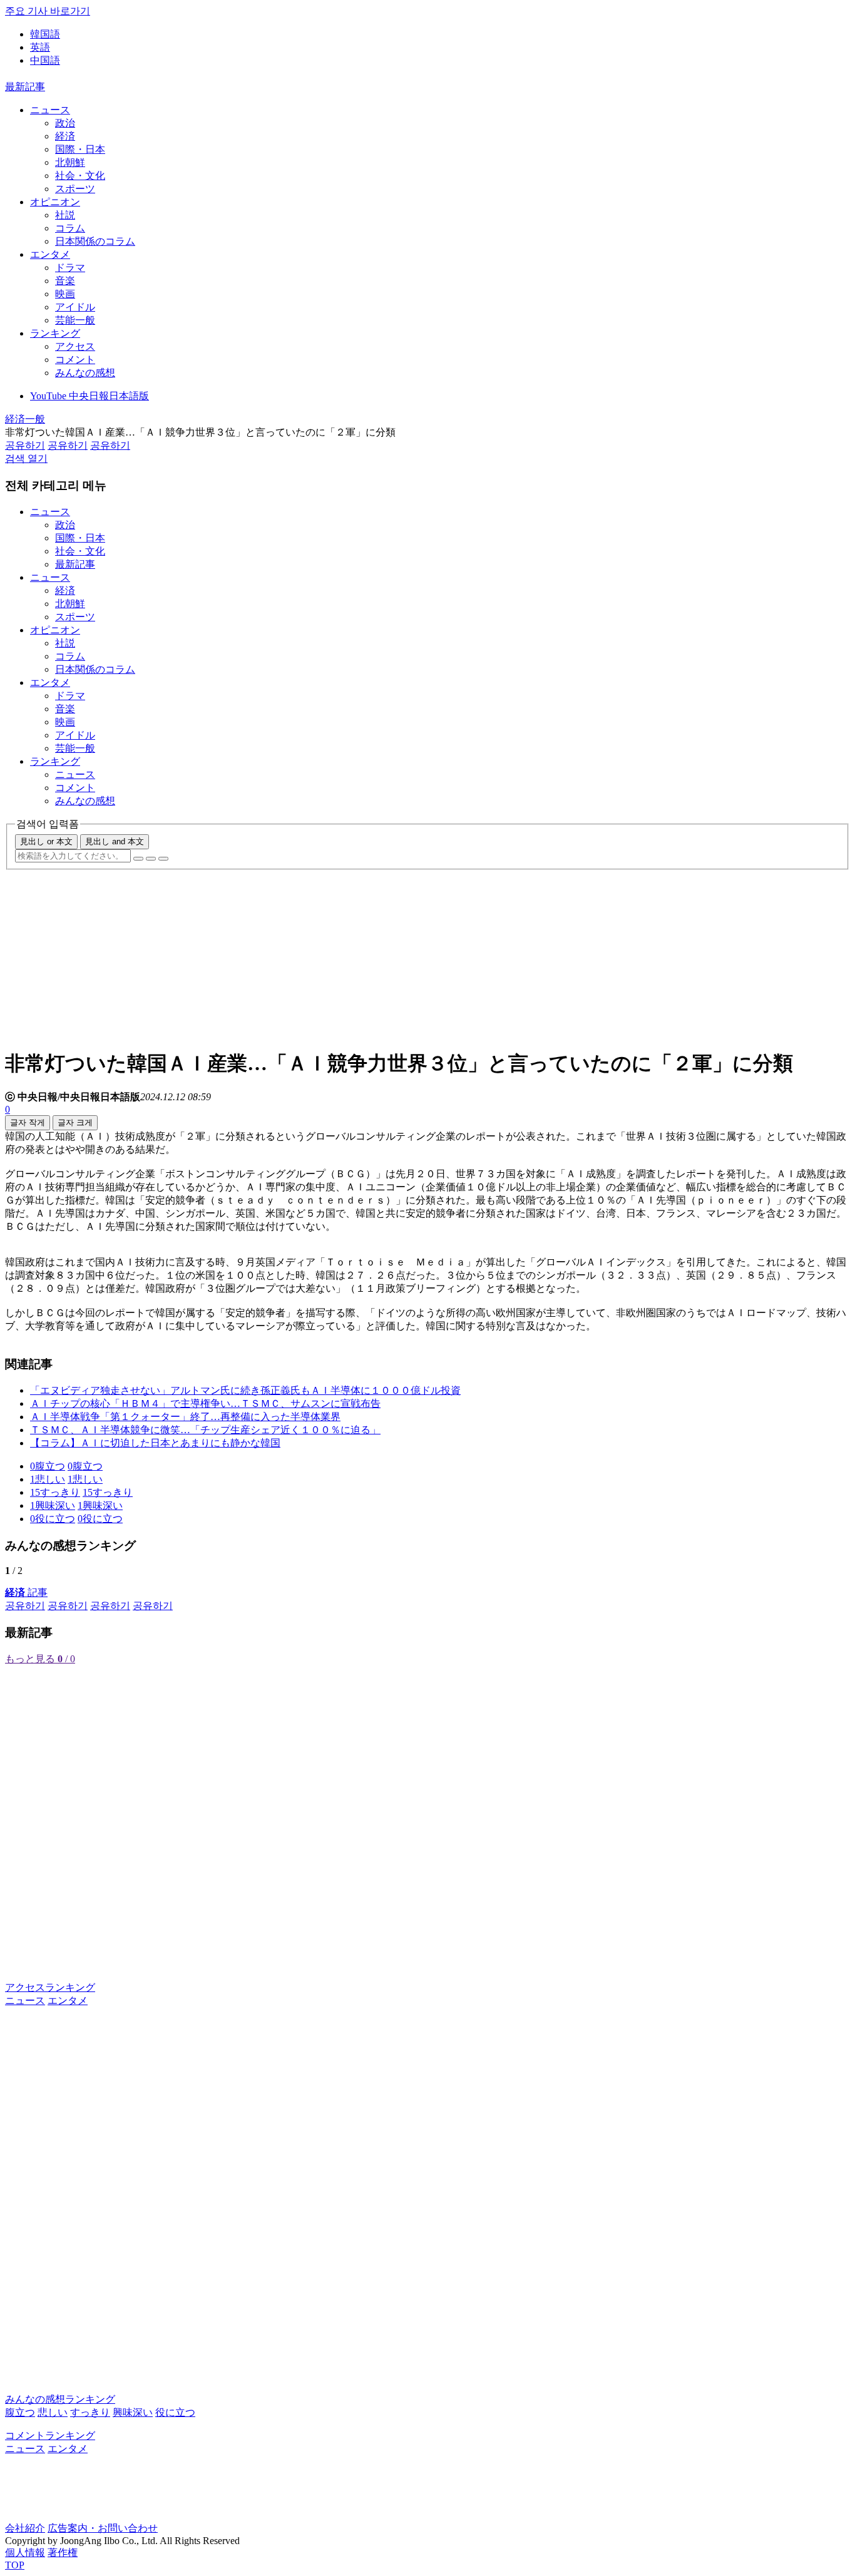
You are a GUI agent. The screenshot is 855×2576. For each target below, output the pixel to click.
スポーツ (75, 189)
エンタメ (50, 254)
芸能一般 (75, 320)
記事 (26, 1592)
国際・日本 (80, 149)
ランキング (55, 333)
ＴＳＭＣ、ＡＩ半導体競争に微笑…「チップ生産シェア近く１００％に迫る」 (205, 1430)
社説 (65, 215)
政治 (65, 123)
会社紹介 (25, 2528)
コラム (70, 228)
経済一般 (25, 419)
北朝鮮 (70, 162)
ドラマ (70, 268)
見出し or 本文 (46, 841)
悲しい (53, 2412)
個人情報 (25, 2553)
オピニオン (55, 202)
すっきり (90, 2412)
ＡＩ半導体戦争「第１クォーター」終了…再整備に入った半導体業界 (185, 1417)
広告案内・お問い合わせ (103, 2528)
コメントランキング (50, 2435)
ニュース (50, 110)
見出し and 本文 (115, 841)
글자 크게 (75, 1122)
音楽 (65, 281)
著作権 (63, 2553)
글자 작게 (28, 1122)
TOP (15, 2565)
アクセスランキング (50, 1987)
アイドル (75, 307)
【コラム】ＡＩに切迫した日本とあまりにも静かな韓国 (155, 1443)
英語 (40, 47)
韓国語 (45, 34)
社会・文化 (80, 176)
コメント (75, 360)
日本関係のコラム (95, 241)
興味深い (133, 2412)
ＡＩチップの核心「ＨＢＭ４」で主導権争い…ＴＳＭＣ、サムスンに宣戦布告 (205, 1403)
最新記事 (25, 87)
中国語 (45, 60)
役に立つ (175, 2412)
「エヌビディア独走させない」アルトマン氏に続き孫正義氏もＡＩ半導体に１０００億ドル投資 (245, 1390)
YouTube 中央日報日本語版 (90, 396)
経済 (65, 136)
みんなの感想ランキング (60, 2399)
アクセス (75, 346)
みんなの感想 (85, 373)
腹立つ (20, 2412)
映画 (65, 294)
